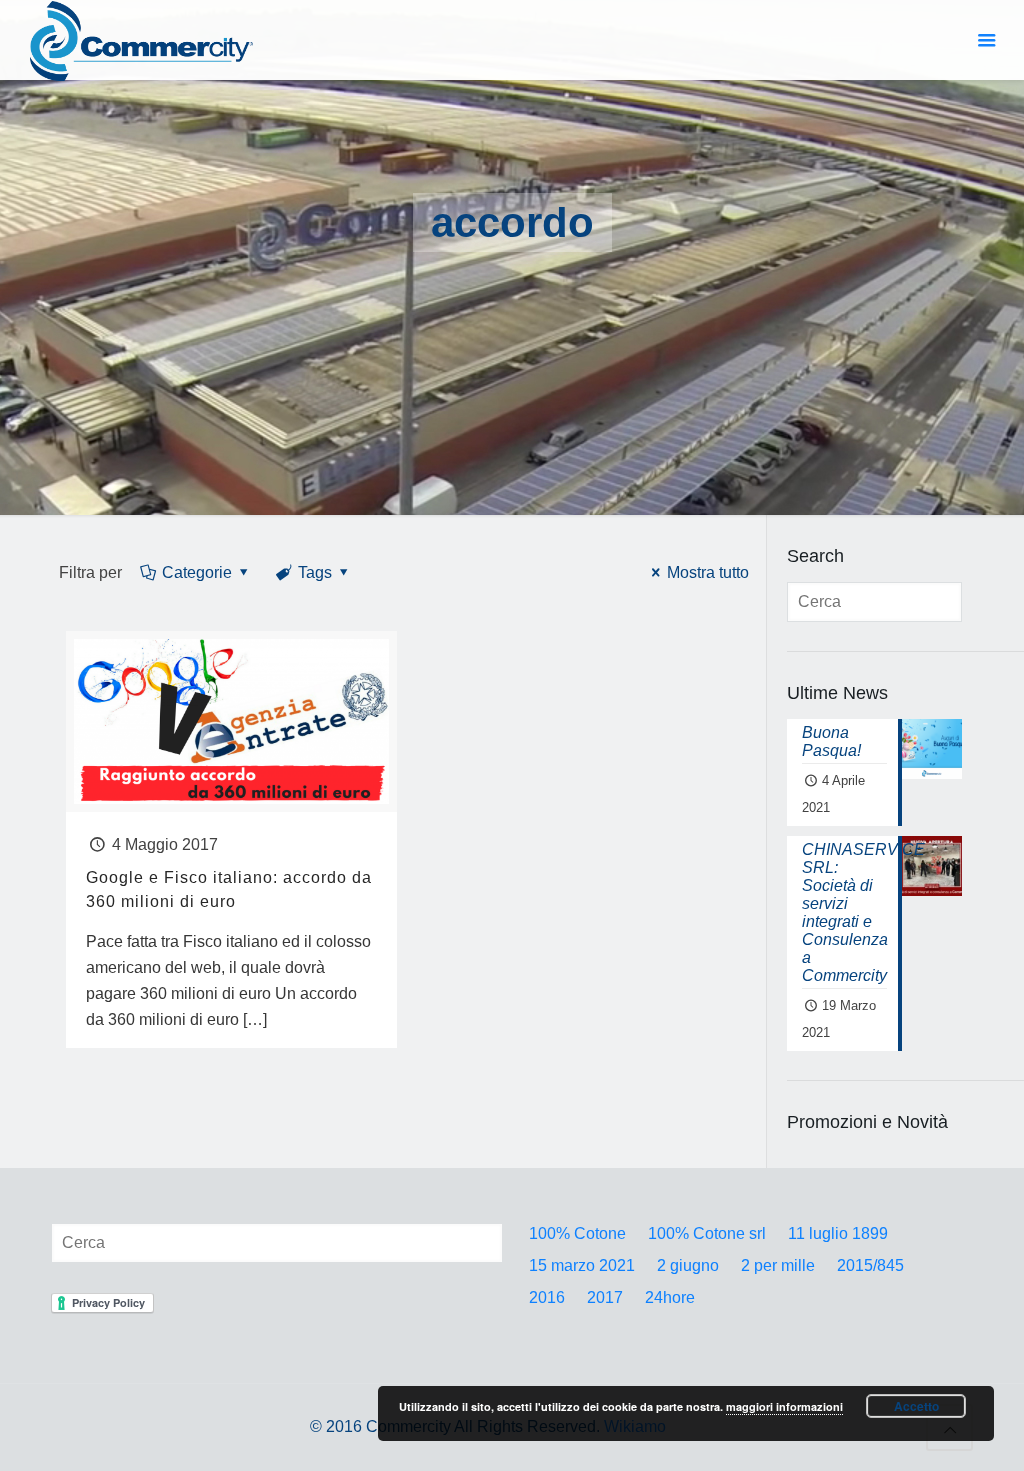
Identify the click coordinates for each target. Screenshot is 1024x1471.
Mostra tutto (707, 572)
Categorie (197, 572)
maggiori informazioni (784, 1406)
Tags (315, 572)
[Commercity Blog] (141, 40)
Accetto (916, 1406)
